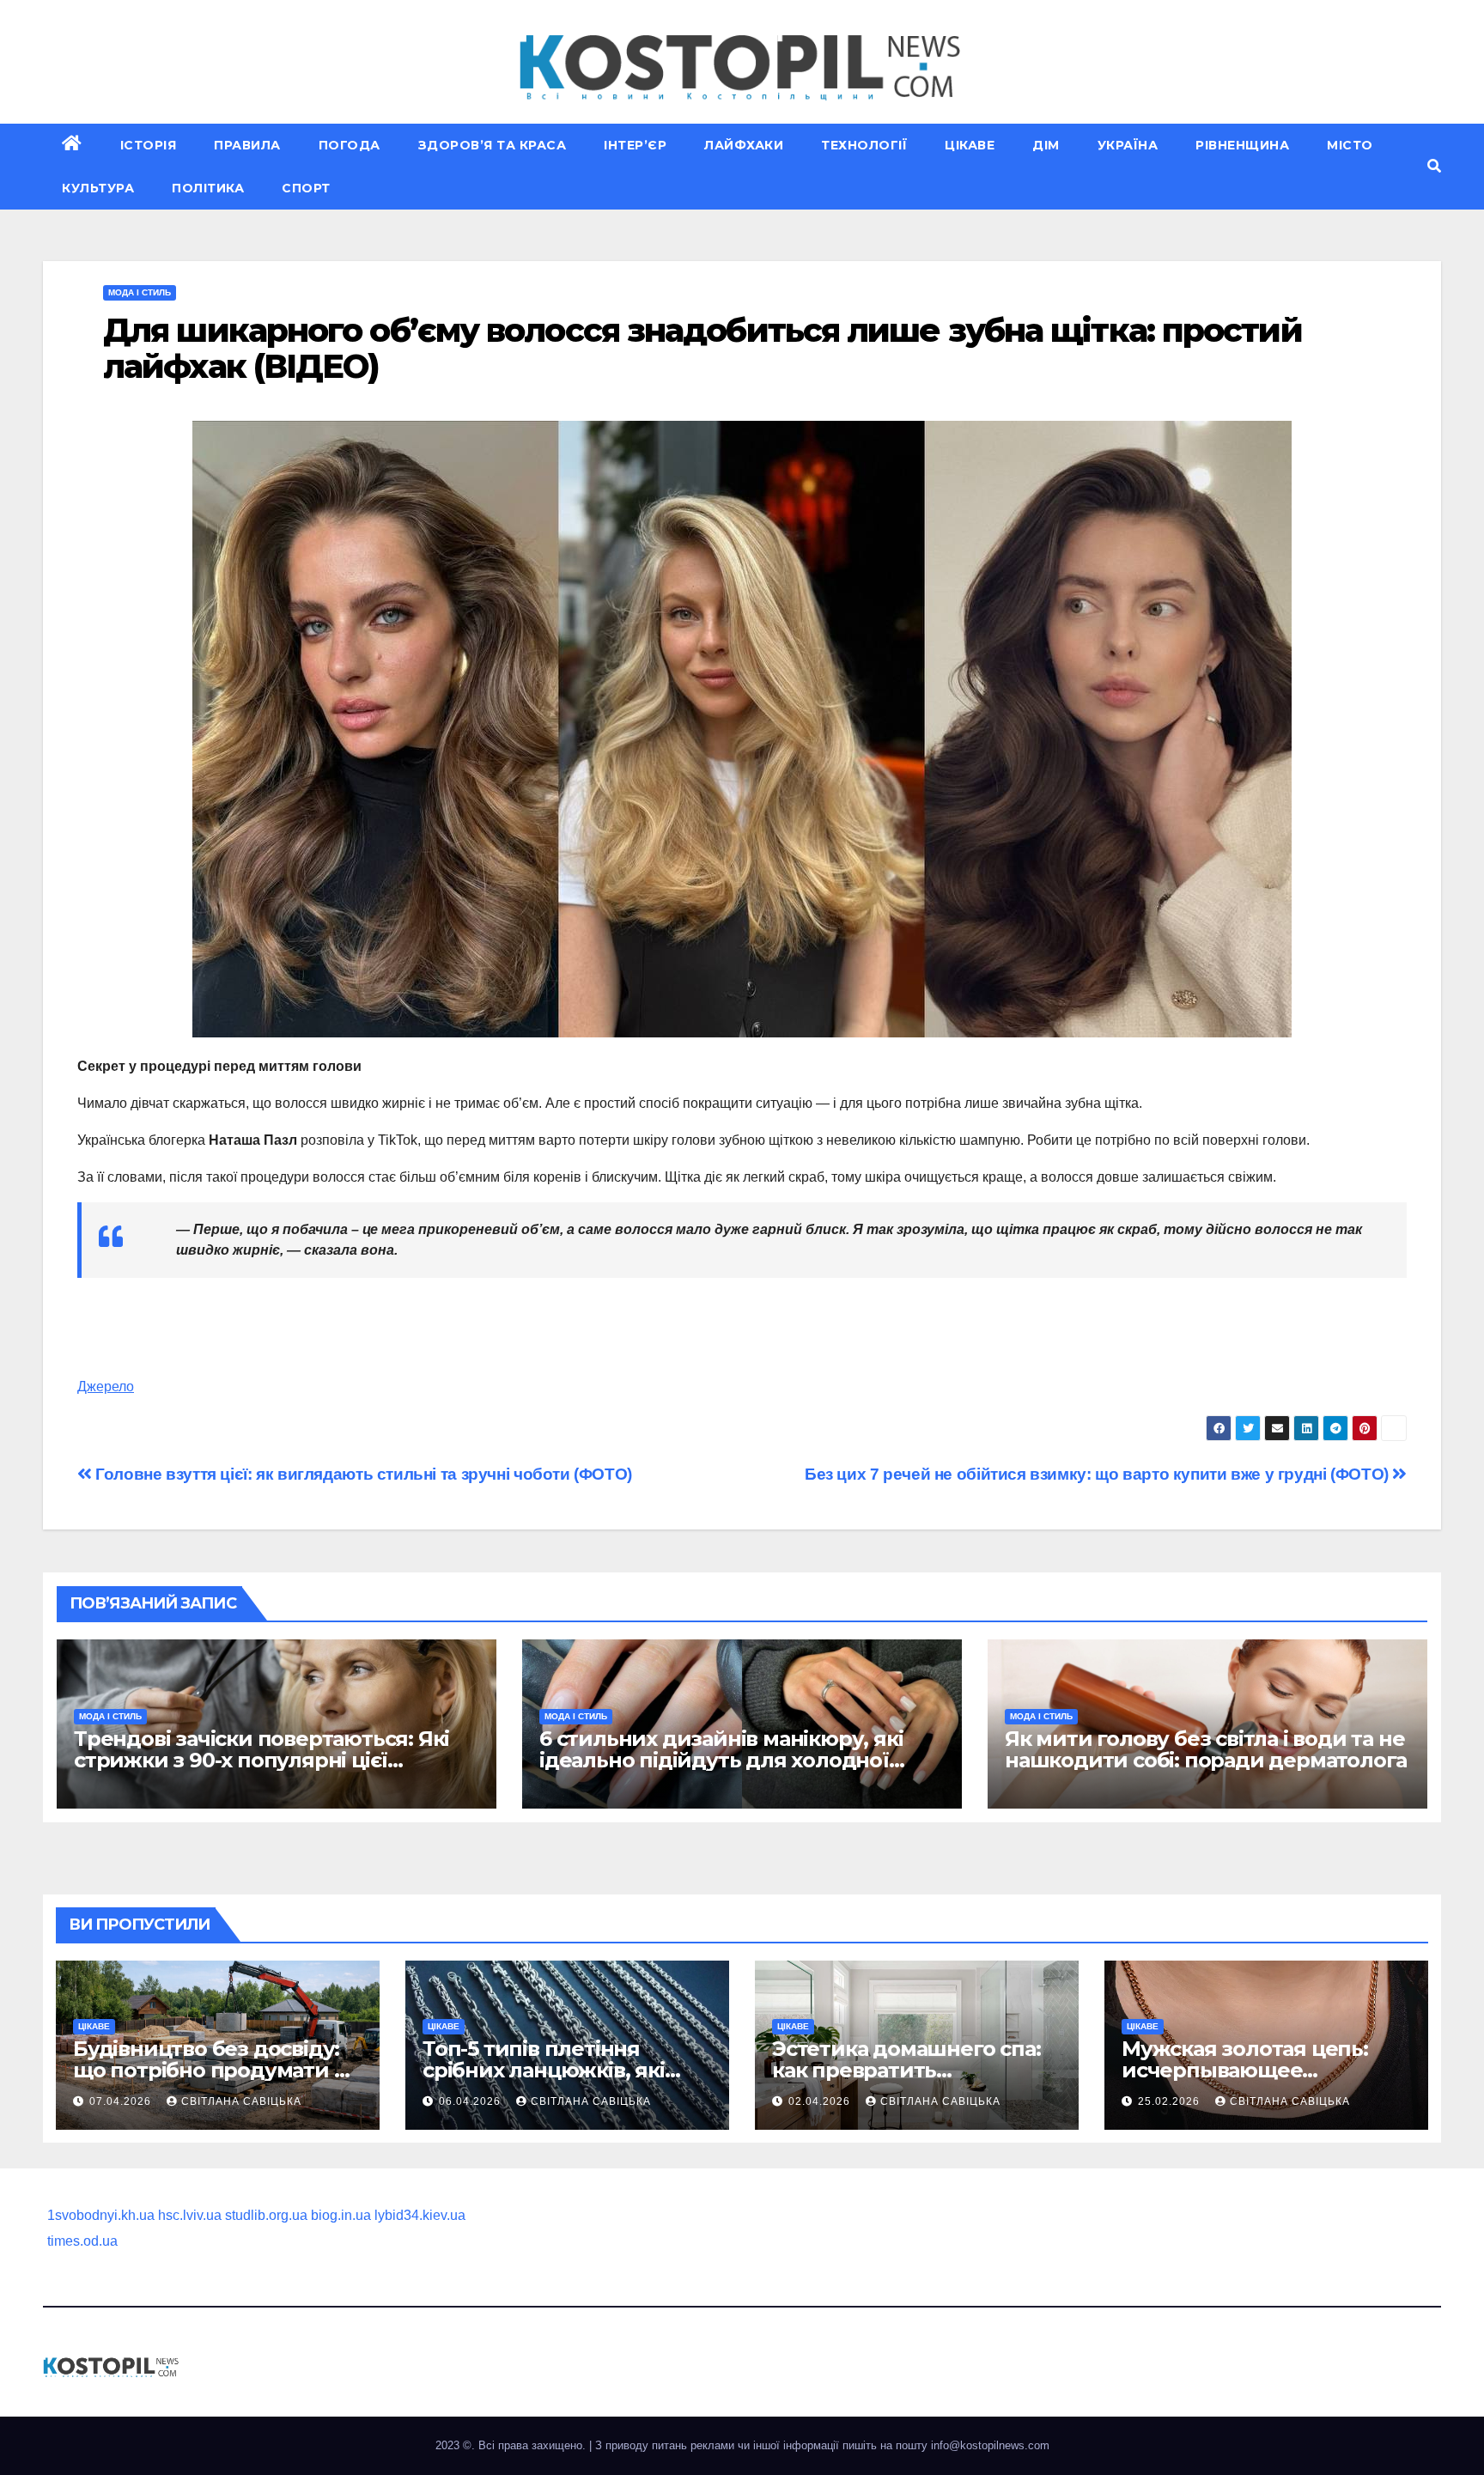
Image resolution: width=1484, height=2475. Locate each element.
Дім (1046, 145)
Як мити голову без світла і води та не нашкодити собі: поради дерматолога (1206, 1749)
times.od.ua (82, 2241)
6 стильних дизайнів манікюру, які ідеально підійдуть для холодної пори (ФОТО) (721, 1760)
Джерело (106, 1386)
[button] (1434, 166)
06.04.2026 (471, 2101)
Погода (350, 145)
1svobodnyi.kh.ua (101, 2215)
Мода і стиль (140, 292)
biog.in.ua (341, 2215)
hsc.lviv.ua (190, 2215)
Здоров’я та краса (493, 145)
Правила (247, 145)
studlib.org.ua (266, 2215)
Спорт (306, 188)
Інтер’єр (635, 145)
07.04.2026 (122, 2101)
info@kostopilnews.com (990, 2445)
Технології (864, 145)
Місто (1350, 145)
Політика (208, 188)
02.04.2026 (821, 2101)
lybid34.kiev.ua (420, 2215)
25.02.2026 (1171, 2101)
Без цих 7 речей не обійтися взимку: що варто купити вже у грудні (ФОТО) (1098, 1474)
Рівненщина (1242, 145)
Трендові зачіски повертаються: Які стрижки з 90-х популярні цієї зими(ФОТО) (262, 1760)
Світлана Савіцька (241, 2101)
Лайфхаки (744, 145)
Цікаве (970, 145)
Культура (98, 188)
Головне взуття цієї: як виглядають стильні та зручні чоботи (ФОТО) (362, 1474)
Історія (149, 145)
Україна (1128, 145)
